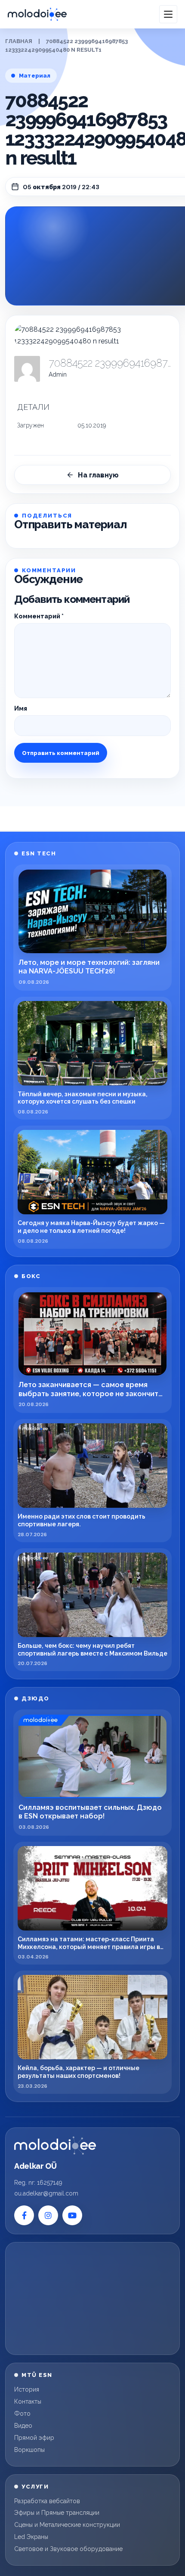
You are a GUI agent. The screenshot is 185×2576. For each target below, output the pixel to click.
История (27, 2389)
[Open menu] (168, 14)
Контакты (28, 2401)
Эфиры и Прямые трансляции (57, 2513)
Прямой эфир (34, 2438)
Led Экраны (31, 2537)
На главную (98, 475)
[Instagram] (48, 2215)
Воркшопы (29, 2450)
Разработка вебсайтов (47, 2501)
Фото (22, 2414)
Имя (21, 708)
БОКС (31, 1276)
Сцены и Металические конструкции (67, 2525)
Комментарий (39, 616)
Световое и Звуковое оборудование (68, 2549)
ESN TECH (39, 853)
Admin (58, 374)
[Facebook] (24, 2215)
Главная (19, 41)
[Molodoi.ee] (55, 2146)
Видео (23, 2426)
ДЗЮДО (35, 1698)
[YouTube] (72, 2215)
